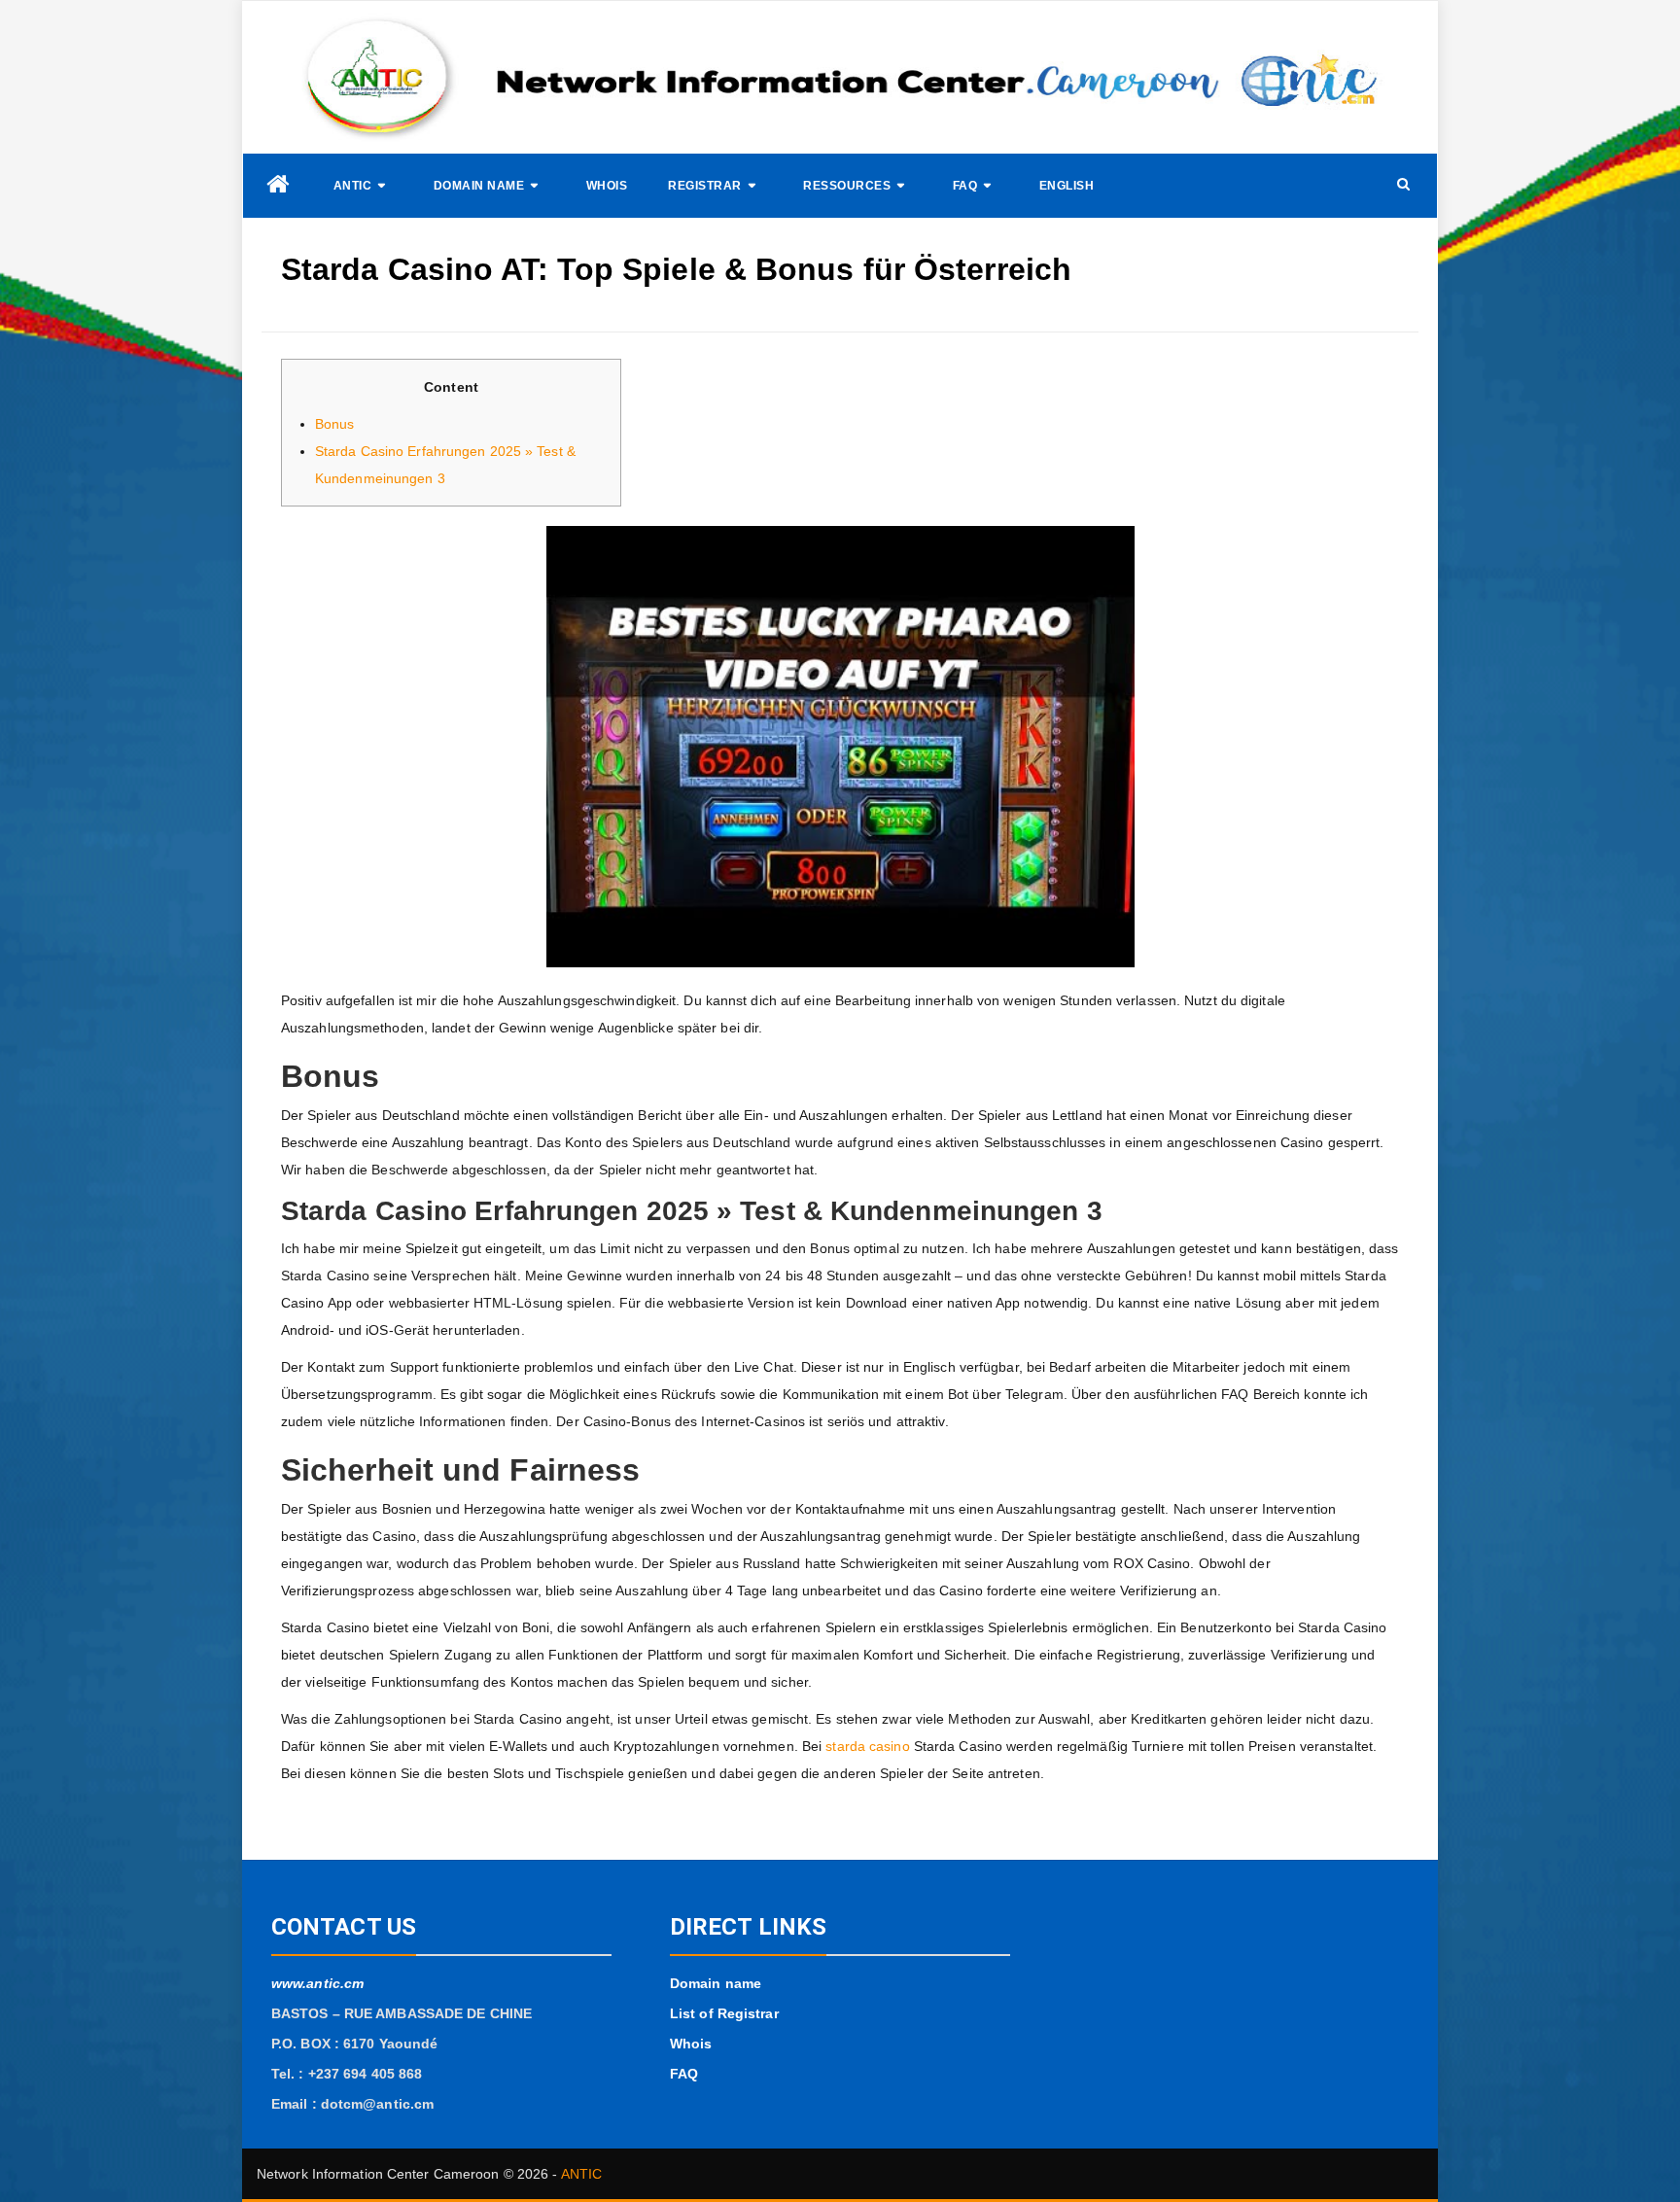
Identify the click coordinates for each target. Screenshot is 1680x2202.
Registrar (705, 186)
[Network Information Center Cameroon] (278, 184)
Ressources (847, 186)
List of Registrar (724, 2013)
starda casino (867, 1746)
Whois (607, 186)
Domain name (479, 186)
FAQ (965, 186)
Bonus (335, 424)
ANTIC (353, 186)
